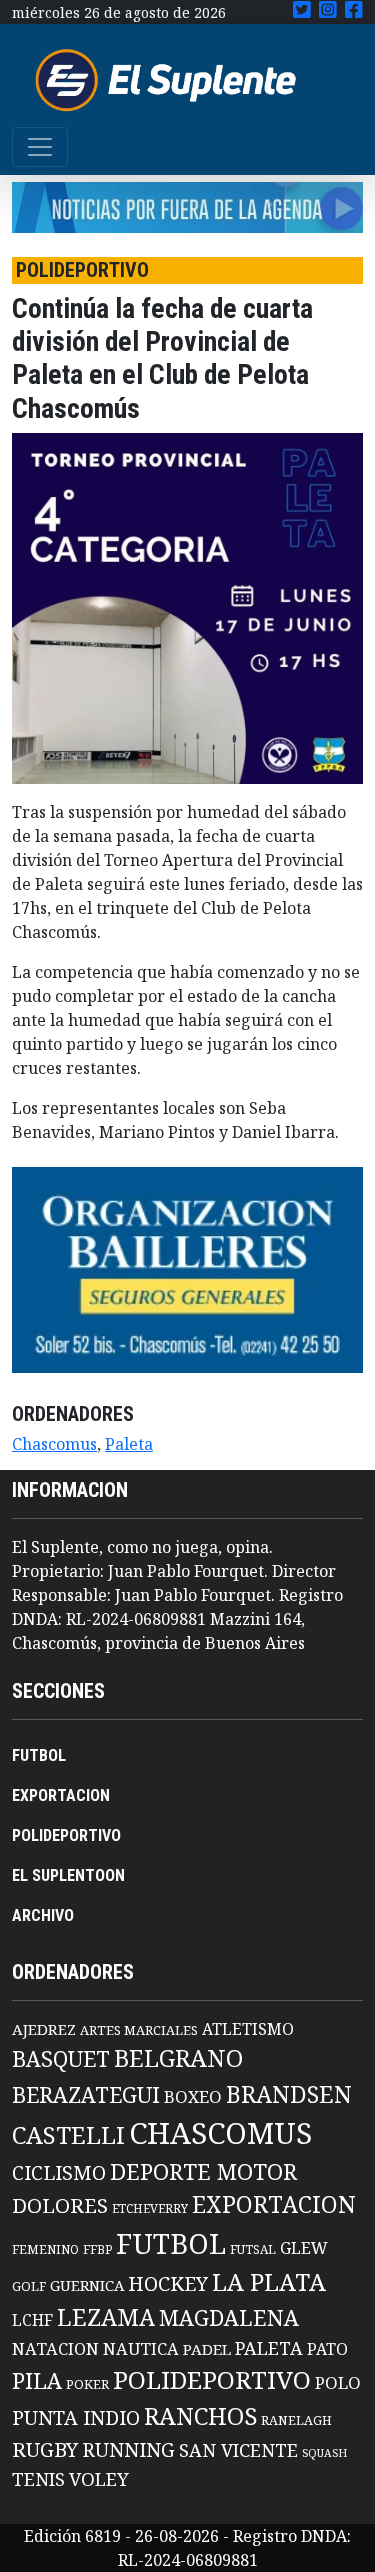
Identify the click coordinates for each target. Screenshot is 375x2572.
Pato (327, 2349)
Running (128, 2449)
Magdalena (229, 2317)
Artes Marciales (139, 2030)
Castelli (68, 2135)
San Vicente (238, 2450)
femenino (45, 2249)
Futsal (253, 2249)
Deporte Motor (203, 2171)
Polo (338, 2382)
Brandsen (289, 2094)
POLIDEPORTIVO (66, 1835)
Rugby (45, 2449)
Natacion (55, 2348)
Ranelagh (296, 2420)
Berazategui (86, 2094)
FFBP (97, 2249)
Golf (29, 2286)
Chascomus (54, 1444)
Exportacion (274, 2204)
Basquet (61, 2058)
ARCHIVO (43, 1915)
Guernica (87, 2285)
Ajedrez (44, 2029)
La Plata (269, 2281)
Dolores (60, 2205)
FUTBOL (39, 1755)
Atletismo (248, 2029)
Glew (304, 2248)
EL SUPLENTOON (68, 1875)
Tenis (38, 2478)
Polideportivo (212, 2379)
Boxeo (193, 2096)
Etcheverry (150, 2208)
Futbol (171, 2243)
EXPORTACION (61, 1795)
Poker (87, 2384)
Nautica (141, 2348)
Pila (37, 2380)
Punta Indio (76, 2417)
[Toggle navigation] (40, 147)
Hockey (168, 2283)
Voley (99, 2478)
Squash (324, 2453)
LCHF (32, 2320)
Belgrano (178, 2058)
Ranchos (200, 2416)
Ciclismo (59, 2172)
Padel (207, 2349)
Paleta (129, 1444)
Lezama (106, 2317)
